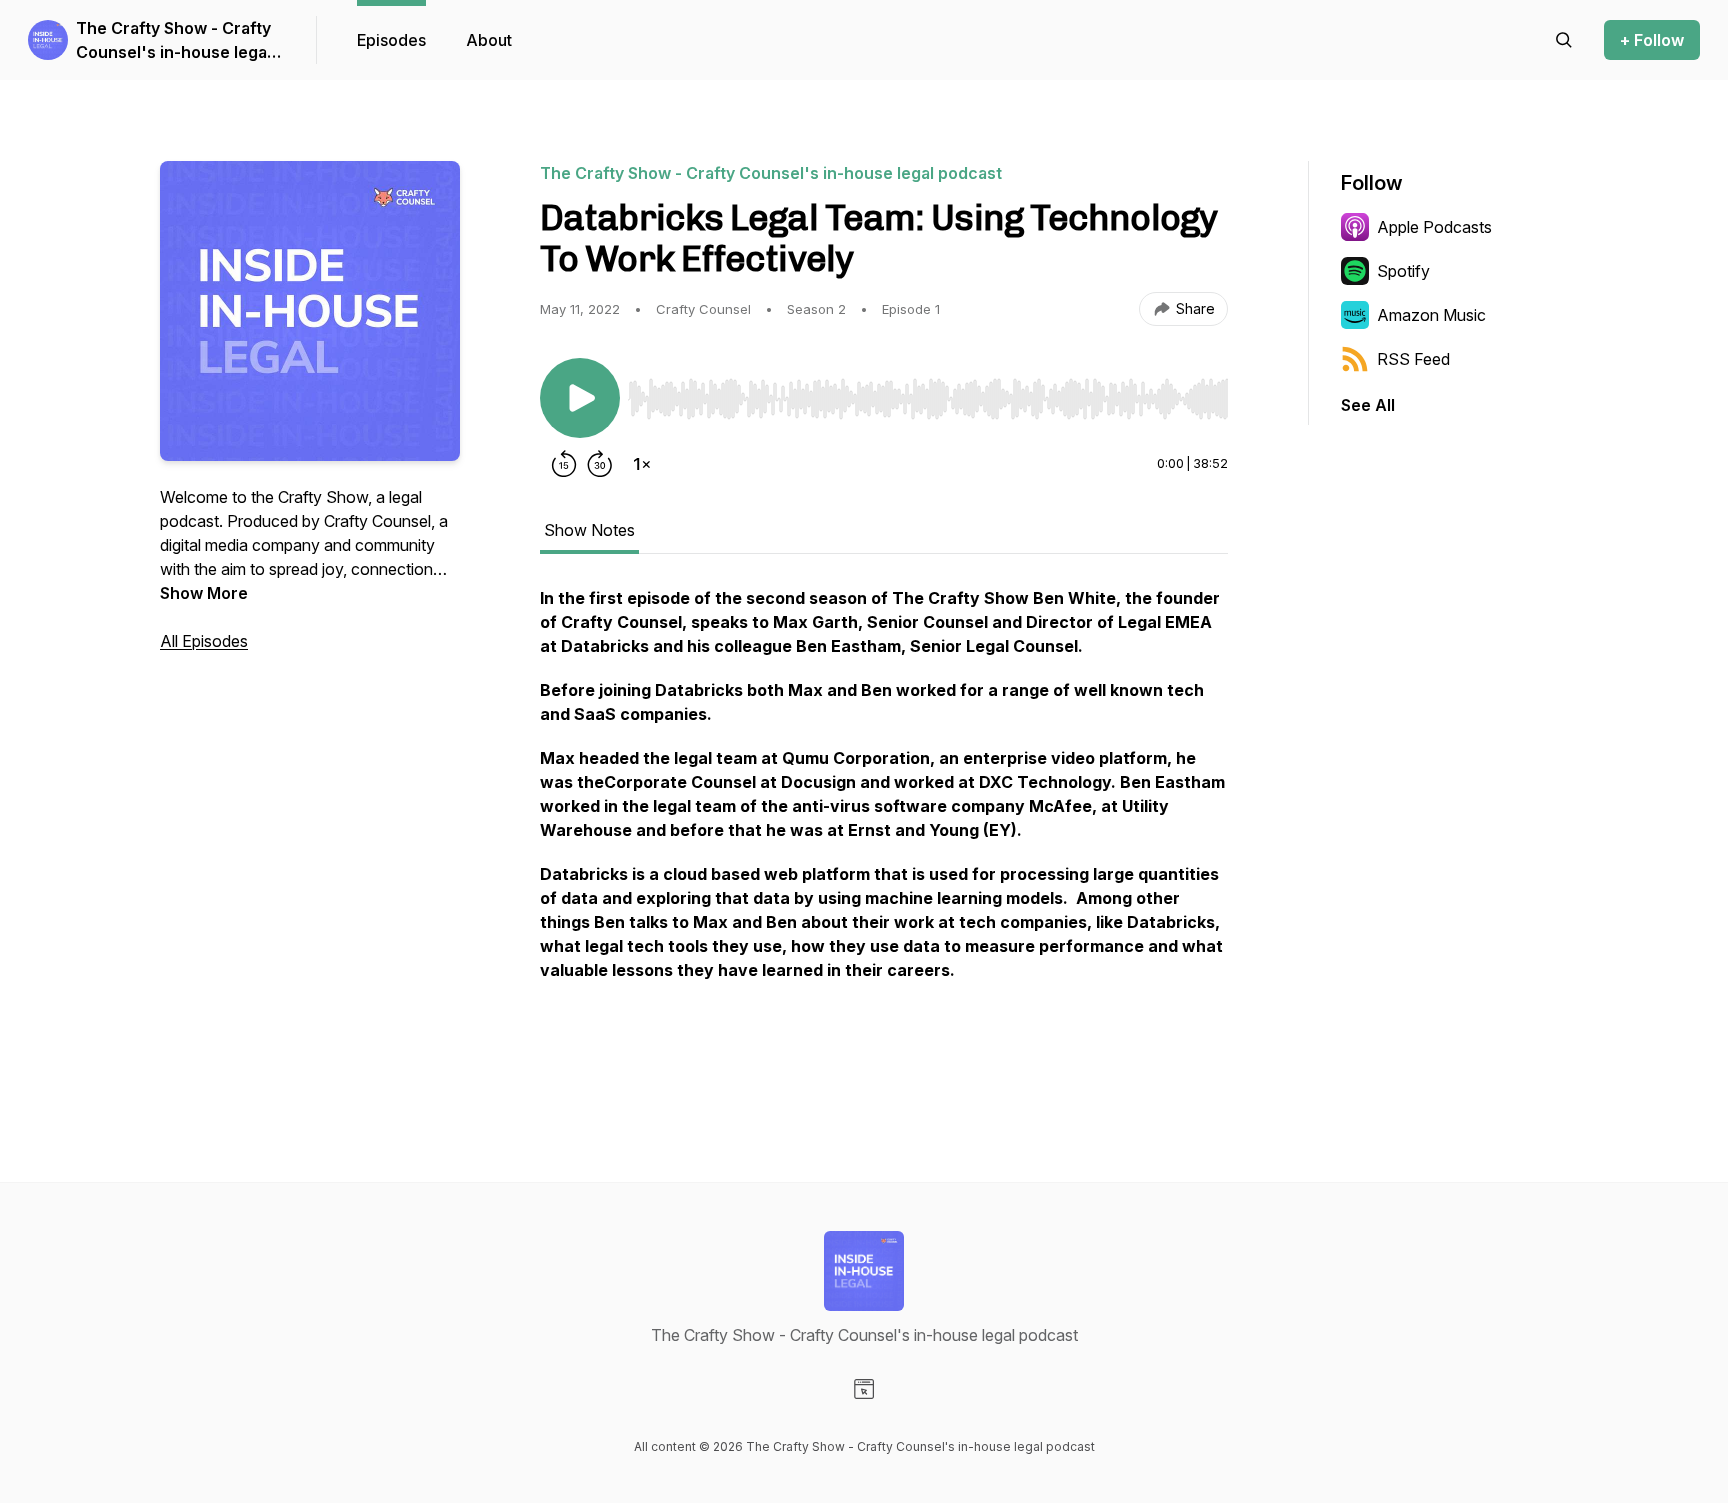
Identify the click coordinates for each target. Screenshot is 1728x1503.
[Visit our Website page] (864, 1389)
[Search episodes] (1564, 40)
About (489, 40)
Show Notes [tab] (589, 530)
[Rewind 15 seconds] (564, 464)
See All (1368, 405)
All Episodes (204, 641)
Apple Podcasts (1434, 227)
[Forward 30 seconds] (600, 464)
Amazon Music (1431, 315)
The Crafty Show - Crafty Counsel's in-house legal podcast (173, 41)
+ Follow (1652, 40)
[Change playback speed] (642, 464)
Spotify (1403, 271)
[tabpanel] (884, 828)
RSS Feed (1413, 359)
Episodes (391, 40)
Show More (204, 593)
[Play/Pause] (580, 398)
